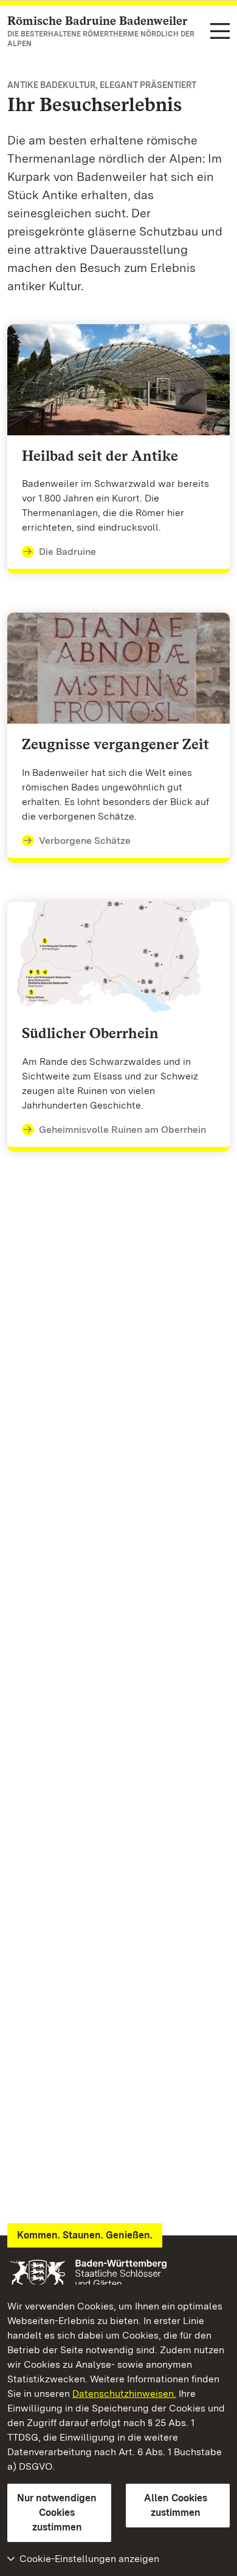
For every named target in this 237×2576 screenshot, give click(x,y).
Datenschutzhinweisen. (124, 2394)
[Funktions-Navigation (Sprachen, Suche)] (220, 32)
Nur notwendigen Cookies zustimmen (57, 2513)
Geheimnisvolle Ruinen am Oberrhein (122, 1130)
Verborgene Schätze (85, 841)
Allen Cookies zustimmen (176, 2505)
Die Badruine (67, 552)
